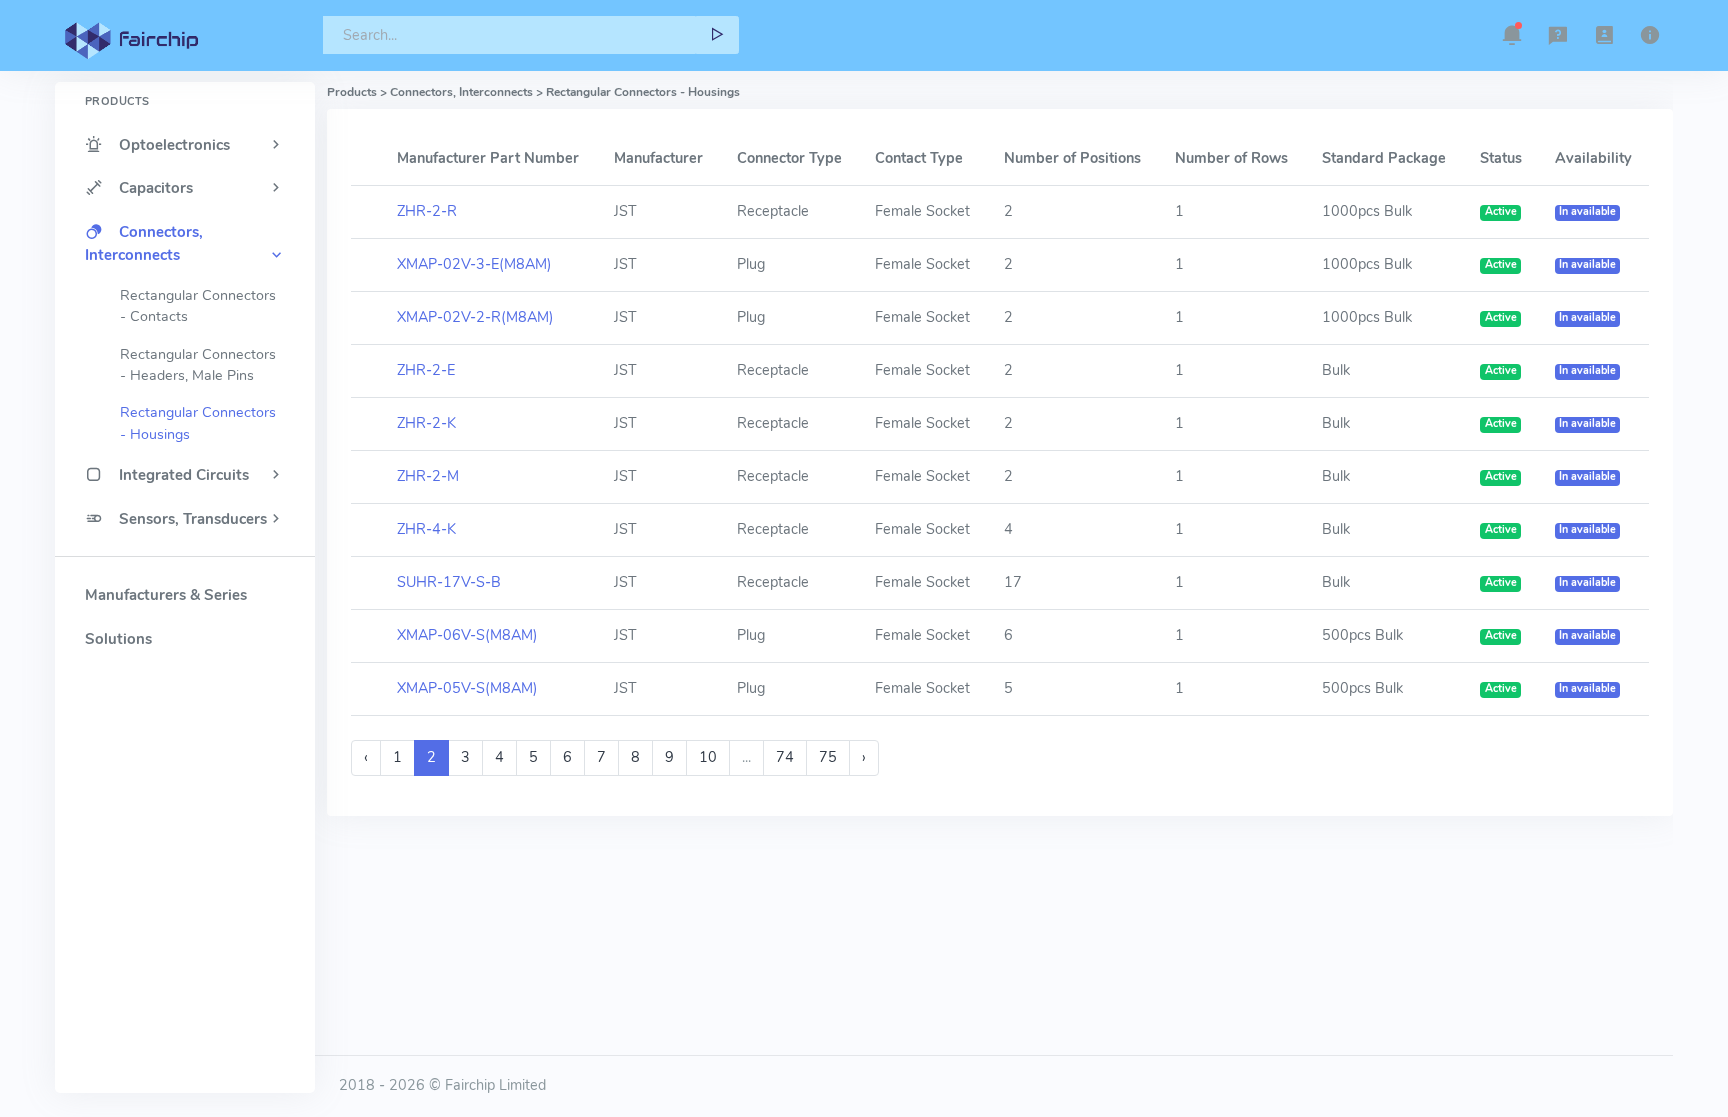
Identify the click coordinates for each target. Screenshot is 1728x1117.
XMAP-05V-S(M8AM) (467, 688)
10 (708, 757)
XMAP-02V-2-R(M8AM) (475, 317)
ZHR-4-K (426, 529)
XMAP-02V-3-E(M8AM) (474, 264)
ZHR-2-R (427, 211)
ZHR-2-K (426, 423)
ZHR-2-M (428, 476)
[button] (1512, 35)
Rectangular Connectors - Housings (198, 423)
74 (785, 757)
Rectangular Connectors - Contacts (198, 306)
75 (828, 757)
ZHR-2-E (426, 370)
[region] (185, 552)
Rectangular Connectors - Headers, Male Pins (198, 365)
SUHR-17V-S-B (449, 582)
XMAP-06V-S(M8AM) (467, 635)
